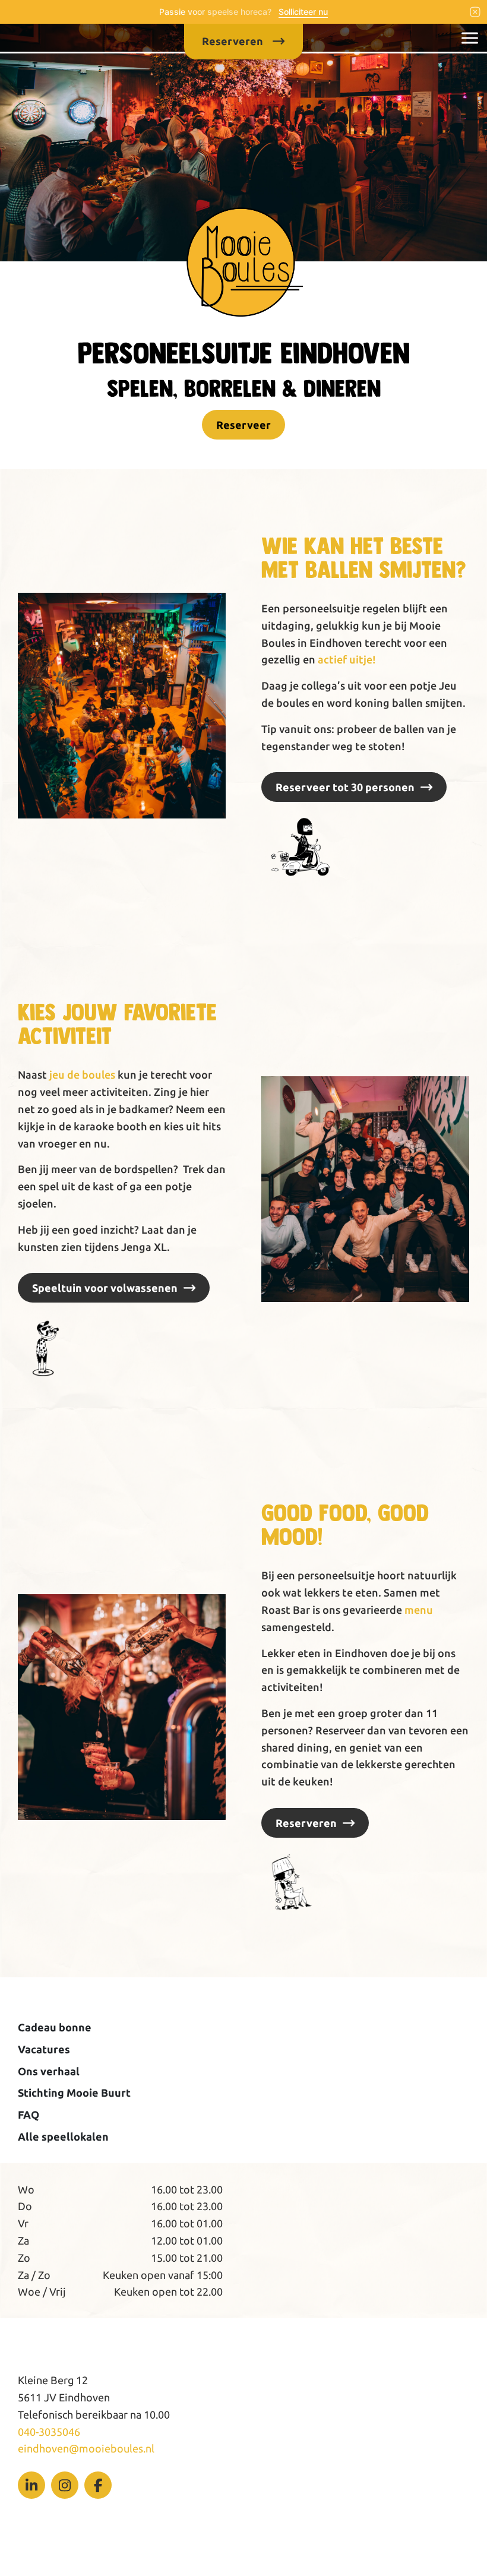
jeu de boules (82, 1074)
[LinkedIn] (31, 2485)
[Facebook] (98, 2485)
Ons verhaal (49, 2071)
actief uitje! (347, 659)
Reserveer (243, 425)
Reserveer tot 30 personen (345, 787)
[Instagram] (65, 2485)
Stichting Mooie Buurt (74, 2093)
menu (419, 1610)
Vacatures (44, 2049)
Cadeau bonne (55, 2027)
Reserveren (306, 1823)
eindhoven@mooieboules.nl (86, 2448)
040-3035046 (49, 2432)
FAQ (29, 2114)
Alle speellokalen (63, 2136)
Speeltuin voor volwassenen (105, 1288)
